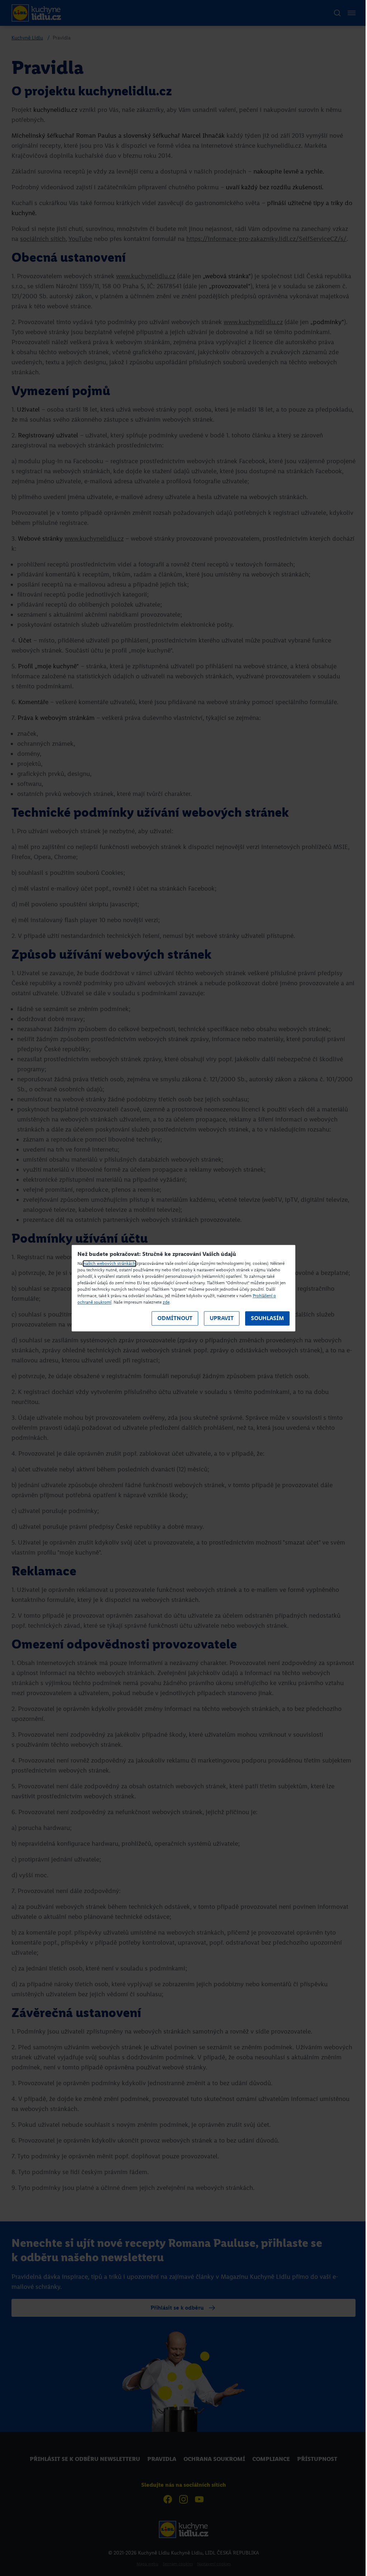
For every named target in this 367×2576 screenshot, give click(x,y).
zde (166, 1302)
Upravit (222, 1318)
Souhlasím (267, 1318)
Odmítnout (175, 1318)
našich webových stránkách (109, 1263)
